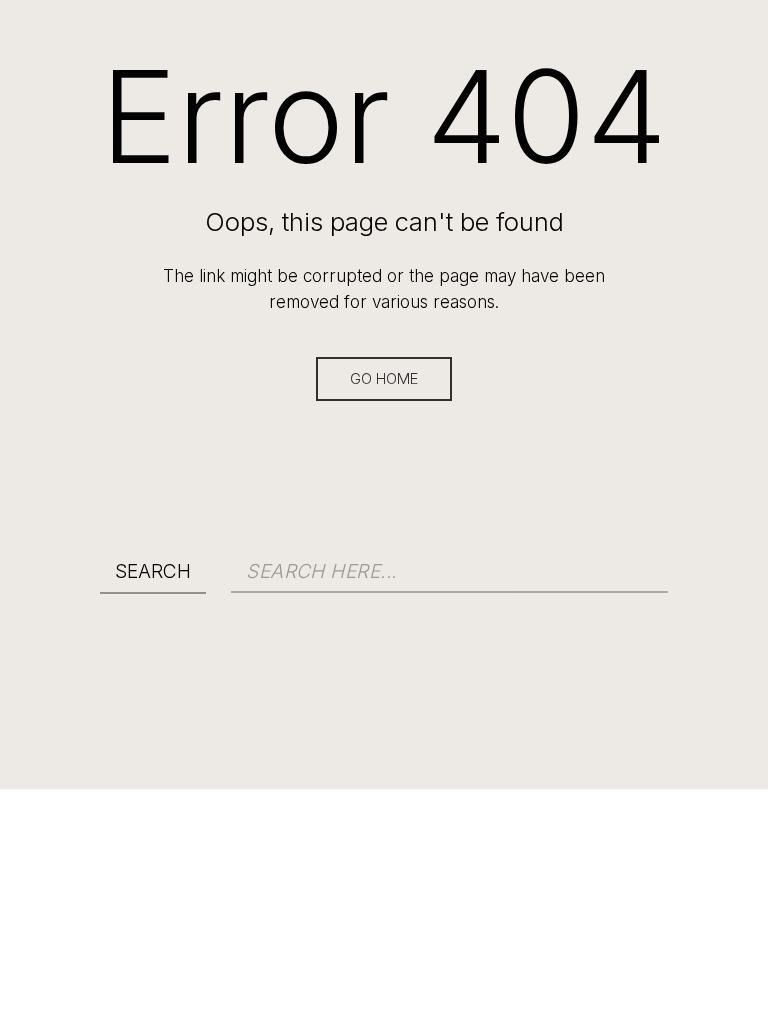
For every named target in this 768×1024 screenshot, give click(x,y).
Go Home (384, 379)
